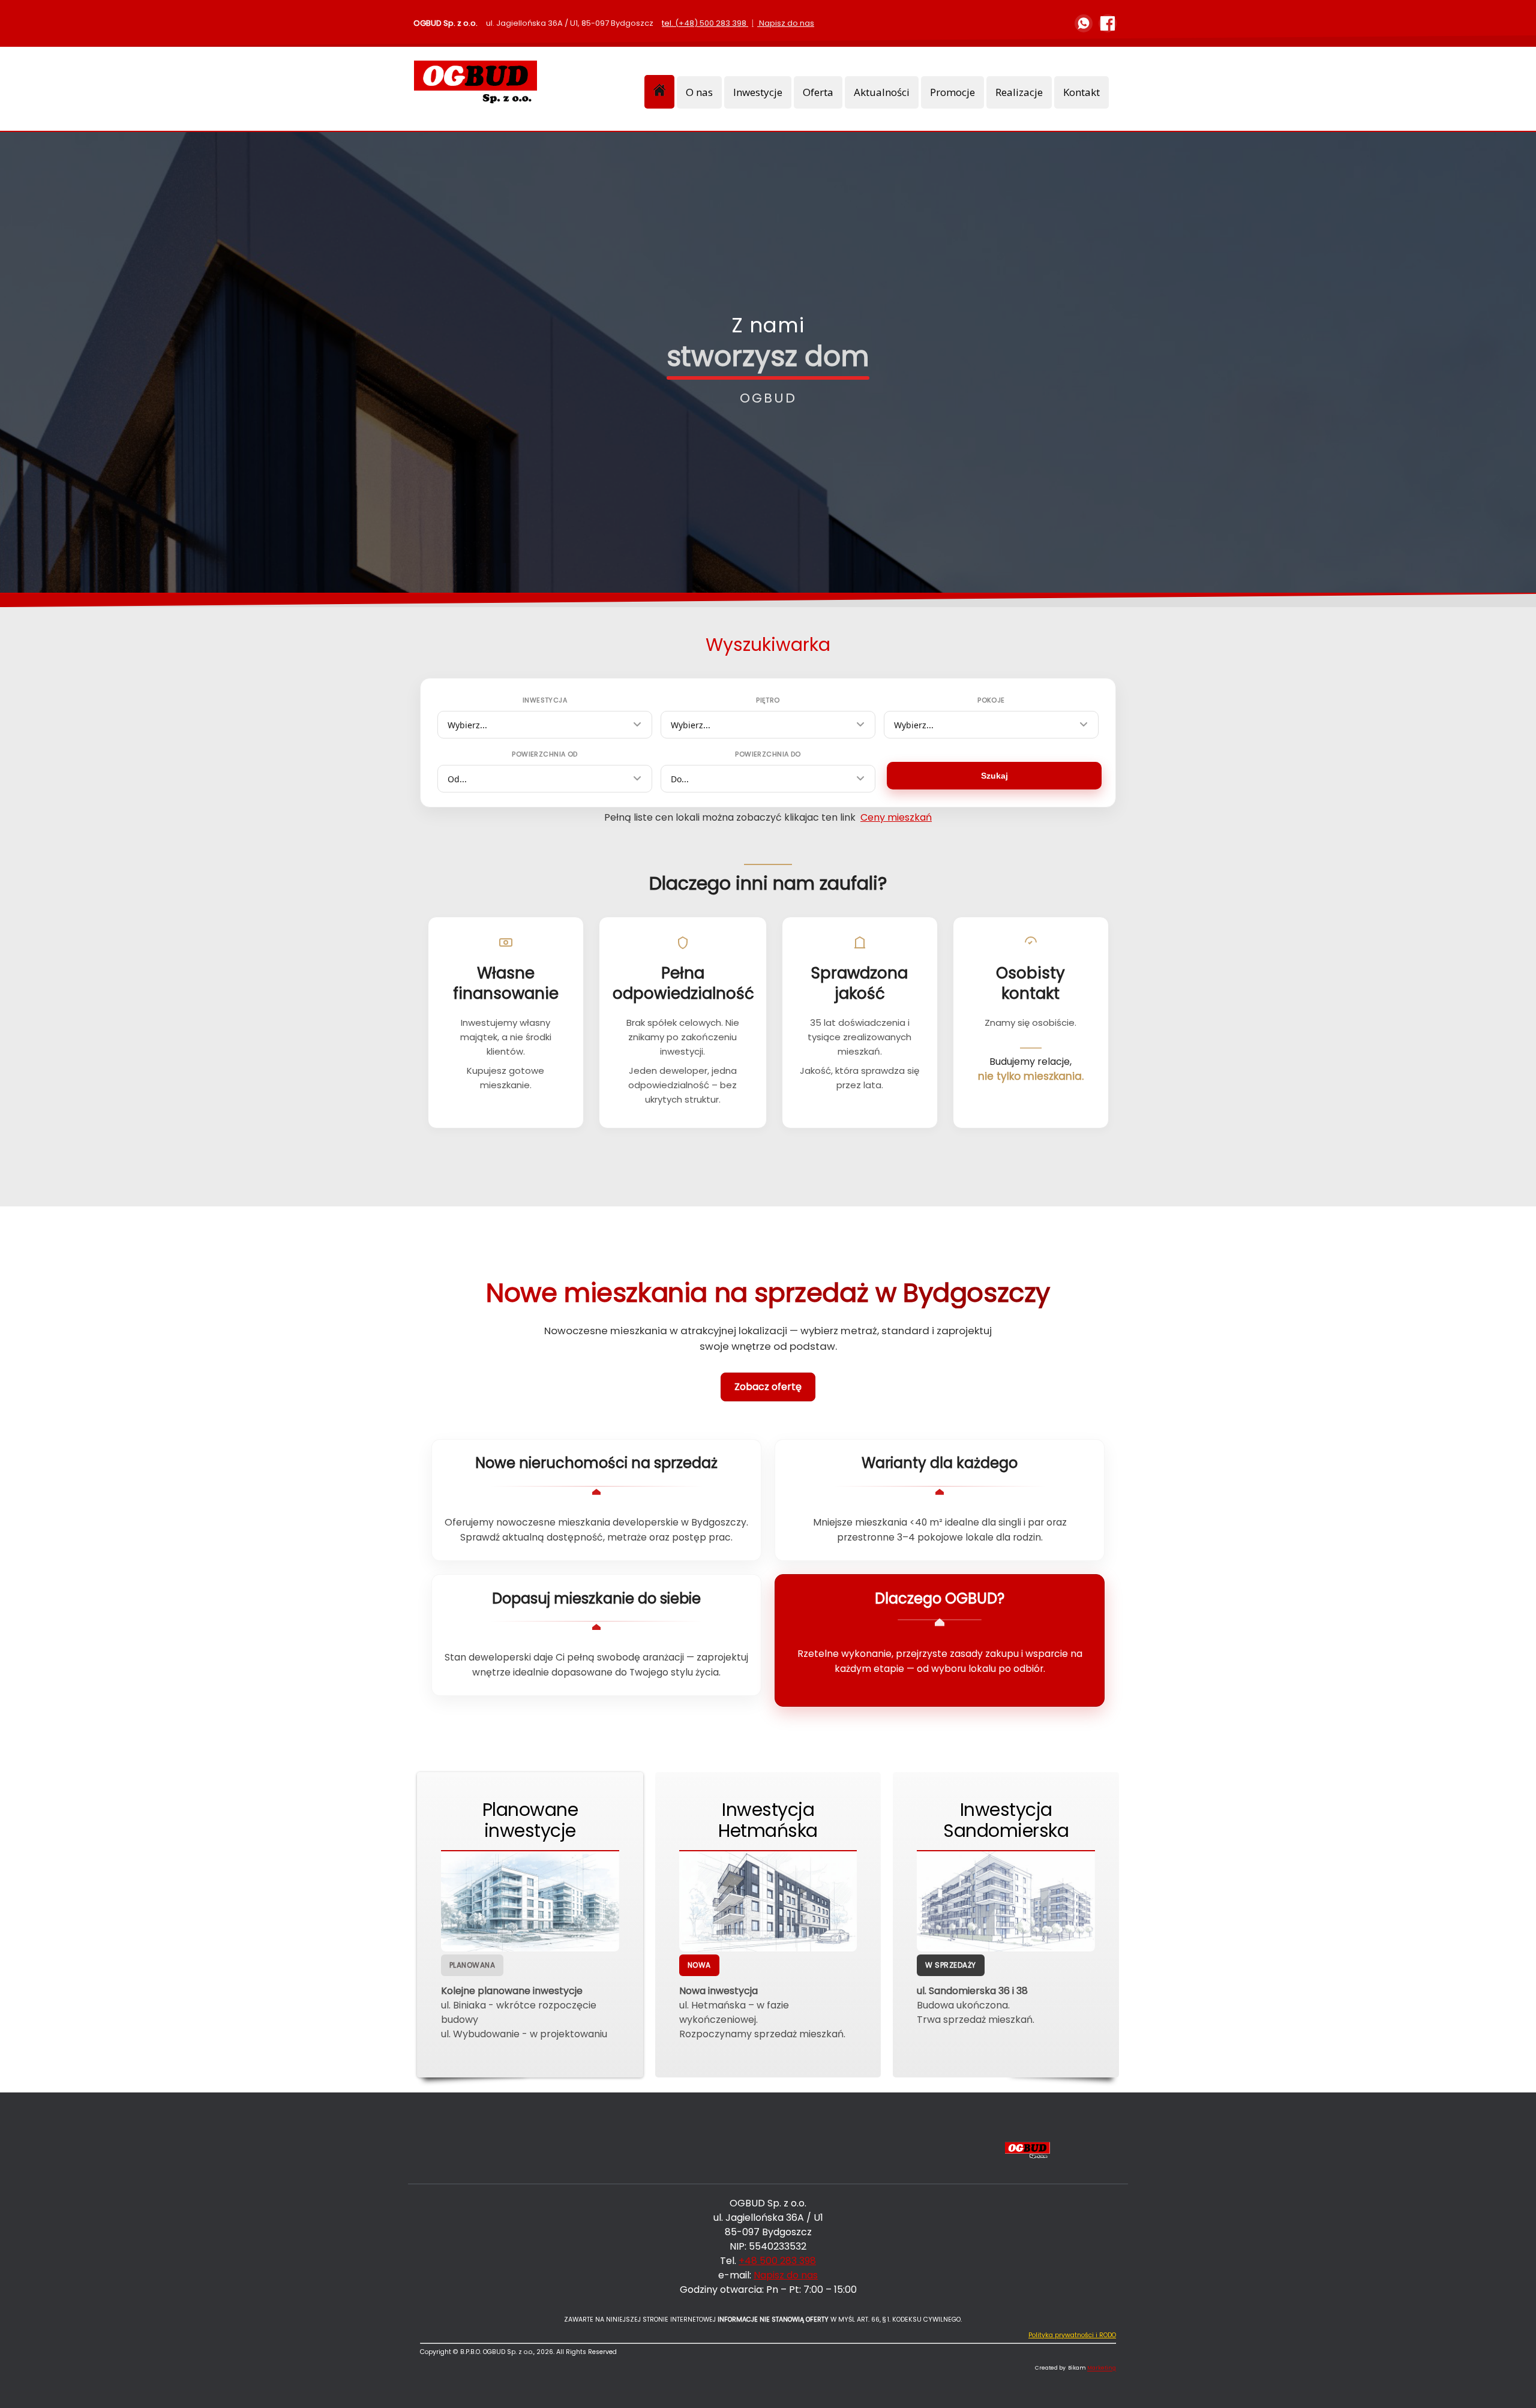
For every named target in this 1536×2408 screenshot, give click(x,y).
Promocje (952, 92)
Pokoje (991, 700)
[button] (1509, 2381)
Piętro (768, 700)
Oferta (818, 92)
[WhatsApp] (1084, 23)
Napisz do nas (787, 23)
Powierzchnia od (545, 754)
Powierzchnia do (768, 754)
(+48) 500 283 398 (711, 23)
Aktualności (882, 92)
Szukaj (994, 776)
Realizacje (1019, 92)
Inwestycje (758, 92)
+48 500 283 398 (777, 2261)
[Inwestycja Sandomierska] (1006, 1901)
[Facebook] (1108, 23)
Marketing (1102, 2368)
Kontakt (1081, 92)
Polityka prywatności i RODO (1072, 2335)
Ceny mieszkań (896, 817)
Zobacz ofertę (768, 1387)
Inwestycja (545, 700)
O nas (699, 92)
